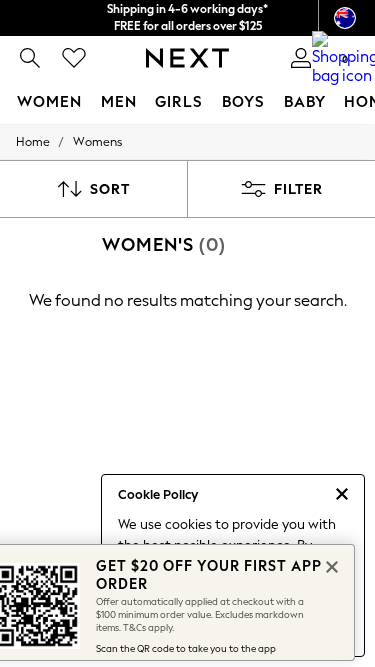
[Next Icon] (187, 58)
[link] (30, 58)
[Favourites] (74, 58)
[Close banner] (330, 565)
